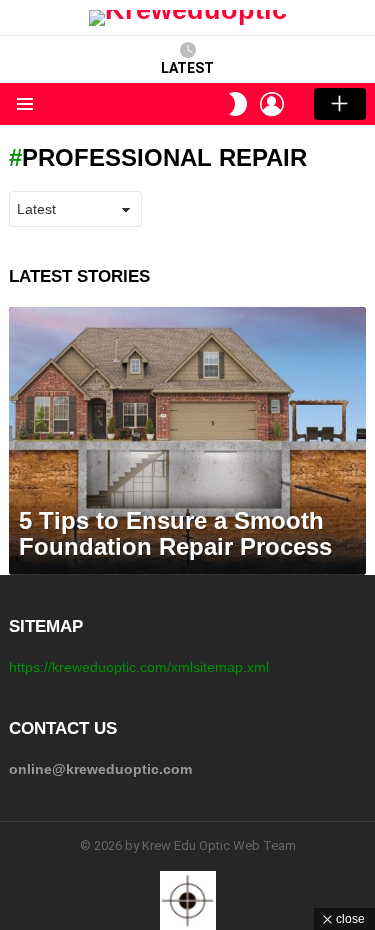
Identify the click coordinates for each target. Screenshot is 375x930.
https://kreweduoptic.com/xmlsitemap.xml (139, 667)
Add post (340, 104)
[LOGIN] (272, 104)
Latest (187, 68)
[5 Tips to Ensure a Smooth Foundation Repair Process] (187, 441)
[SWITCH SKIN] (238, 104)
